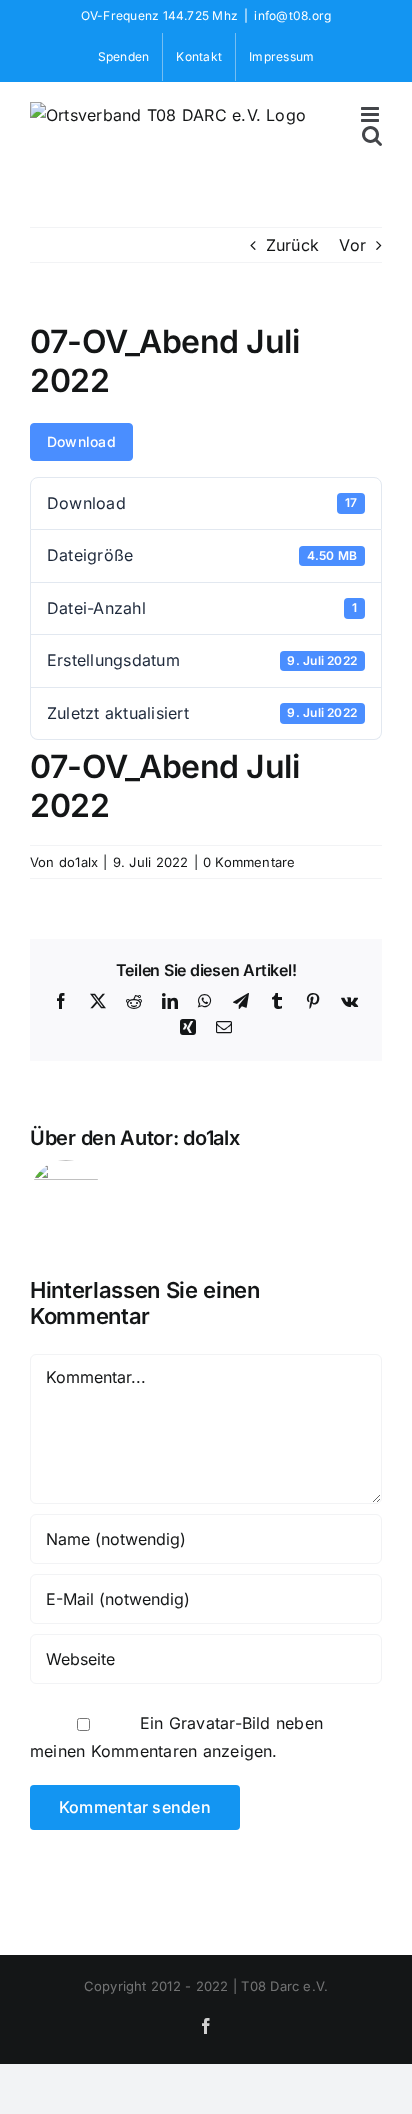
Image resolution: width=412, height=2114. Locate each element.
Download (81, 441)
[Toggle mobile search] (372, 135)
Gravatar (202, 1723)
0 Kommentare (249, 862)
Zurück (292, 245)
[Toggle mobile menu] (371, 114)
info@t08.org (292, 15)
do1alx (78, 862)
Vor (352, 245)
